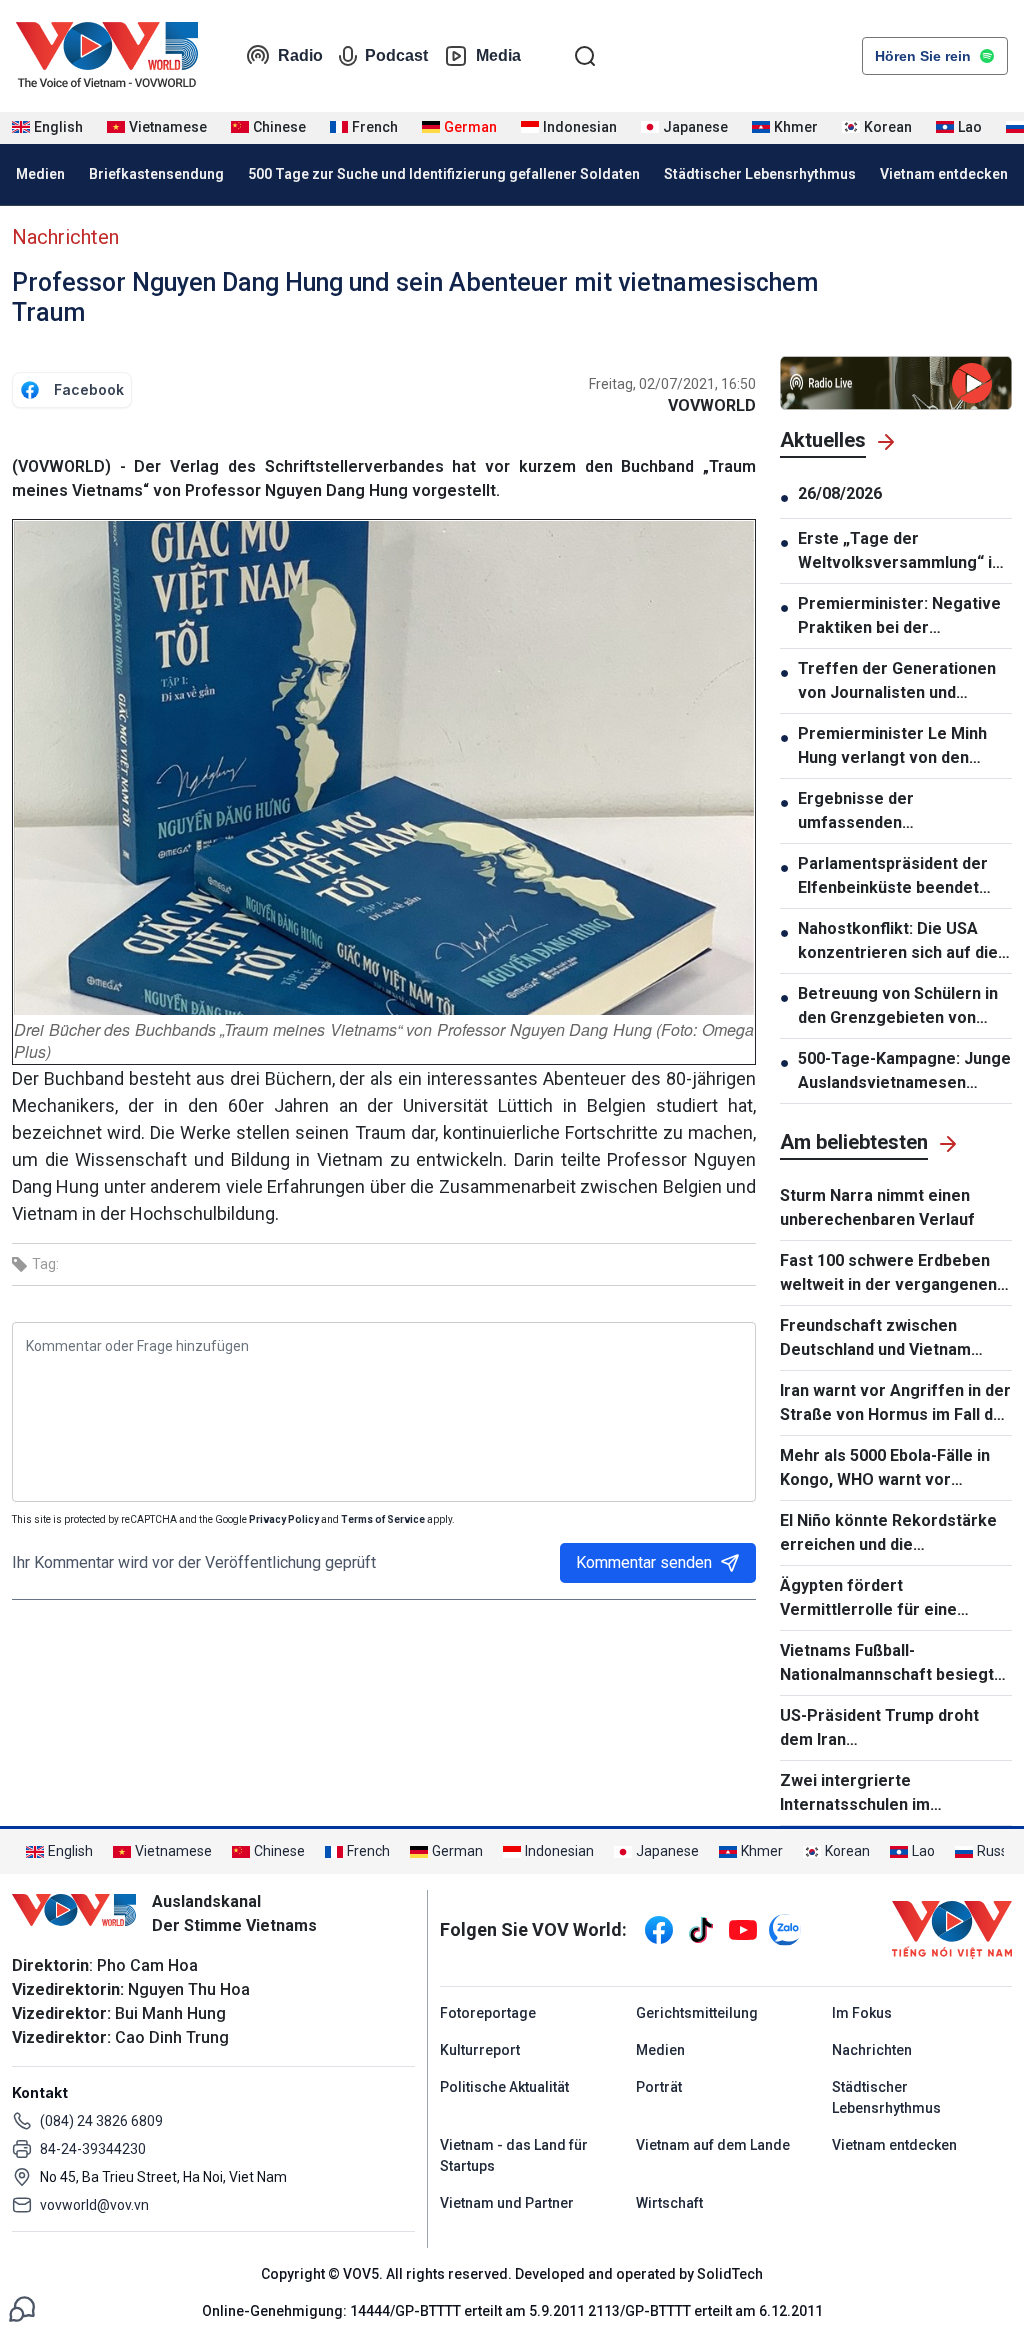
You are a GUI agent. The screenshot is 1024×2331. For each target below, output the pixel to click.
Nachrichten (65, 237)
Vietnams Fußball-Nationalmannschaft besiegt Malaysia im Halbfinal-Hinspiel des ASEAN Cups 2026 (891, 1664)
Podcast (396, 55)
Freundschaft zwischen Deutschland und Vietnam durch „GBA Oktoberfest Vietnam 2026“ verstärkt (875, 1339)
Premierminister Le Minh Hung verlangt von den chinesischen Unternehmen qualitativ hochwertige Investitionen (902, 747)
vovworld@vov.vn (94, 2205)
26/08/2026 (840, 493)
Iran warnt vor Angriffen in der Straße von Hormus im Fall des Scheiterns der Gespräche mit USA (896, 1404)
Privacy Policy (284, 1519)
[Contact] (22, 2307)
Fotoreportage (488, 2013)
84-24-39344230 (93, 2149)
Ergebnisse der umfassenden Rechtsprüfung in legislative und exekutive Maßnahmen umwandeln (904, 812)
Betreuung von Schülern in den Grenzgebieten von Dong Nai (898, 1007)
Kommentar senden (644, 1562)
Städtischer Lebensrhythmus (760, 174)
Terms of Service (383, 1519)
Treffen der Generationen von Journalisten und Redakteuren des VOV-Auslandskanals (897, 682)
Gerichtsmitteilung (697, 2013)
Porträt (659, 2087)
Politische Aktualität (504, 2087)
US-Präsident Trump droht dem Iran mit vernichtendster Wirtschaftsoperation (896, 1729)
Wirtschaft (669, 2203)
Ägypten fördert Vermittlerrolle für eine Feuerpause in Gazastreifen (886, 1599)
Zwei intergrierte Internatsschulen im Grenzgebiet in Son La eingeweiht (863, 1794)
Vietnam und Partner (507, 2203)
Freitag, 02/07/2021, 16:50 (672, 384)
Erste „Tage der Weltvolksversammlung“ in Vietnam (899, 552)
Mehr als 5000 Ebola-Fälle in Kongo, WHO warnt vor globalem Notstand (885, 1469)
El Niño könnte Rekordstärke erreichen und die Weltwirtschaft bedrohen (888, 1534)
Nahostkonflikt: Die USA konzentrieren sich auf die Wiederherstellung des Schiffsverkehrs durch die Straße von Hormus (898, 942)
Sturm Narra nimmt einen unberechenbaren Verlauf (877, 1207)
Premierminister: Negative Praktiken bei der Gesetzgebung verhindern (899, 617)
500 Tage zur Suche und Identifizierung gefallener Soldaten (444, 174)
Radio (300, 55)
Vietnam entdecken (944, 174)
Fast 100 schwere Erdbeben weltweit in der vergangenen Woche (888, 1274)
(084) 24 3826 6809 (101, 2121)
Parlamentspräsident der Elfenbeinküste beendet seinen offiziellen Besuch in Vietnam (901, 877)
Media (498, 55)
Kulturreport (480, 2050)
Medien (40, 174)
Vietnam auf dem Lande (713, 2145)
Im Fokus (862, 2013)
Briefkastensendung (156, 174)
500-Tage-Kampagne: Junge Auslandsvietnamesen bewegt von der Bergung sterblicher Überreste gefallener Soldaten (904, 1072)
